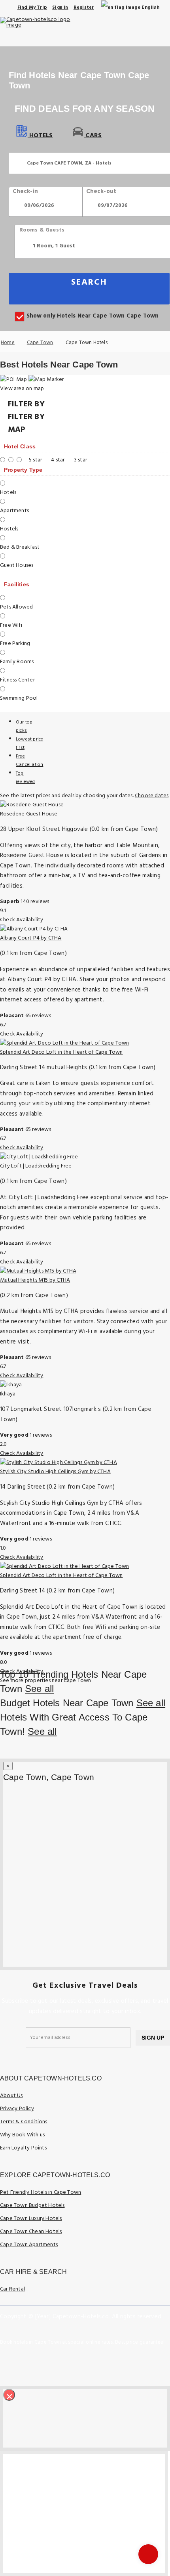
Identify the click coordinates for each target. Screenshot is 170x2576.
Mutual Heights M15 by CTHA (35, 1280)
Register (84, 8)
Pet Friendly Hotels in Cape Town (41, 2192)
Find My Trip (32, 8)
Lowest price (29, 744)
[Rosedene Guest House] (32, 805)
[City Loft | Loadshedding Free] (39, 1157)
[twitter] (145, 2359)
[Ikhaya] (11, 1385)
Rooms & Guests (42, 230)
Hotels (40, 136)
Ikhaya (8, 1394)
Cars (93, 136)
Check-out (101, 191)
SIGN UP (153, 2038)
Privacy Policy (17, 2109)
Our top (24, 726)
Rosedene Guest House (29, 814)
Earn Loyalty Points (23, 2148)
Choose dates (152, 796)
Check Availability (22, 920)
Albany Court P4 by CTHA (31, 938)
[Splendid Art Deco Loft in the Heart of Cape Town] (64, 1043)
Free (29, 761)
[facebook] (127, 2359)
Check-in (25, 191)
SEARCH (89, 282)
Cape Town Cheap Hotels (31, 2232)
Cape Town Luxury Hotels (31, 2219)
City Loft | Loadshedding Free (36, 1166)
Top (25, 778)
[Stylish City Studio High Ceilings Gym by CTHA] (59, 1463)
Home (8, 343)
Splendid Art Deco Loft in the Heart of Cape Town (61, 1052)
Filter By (26, 417)
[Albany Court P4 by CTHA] (34, 929)
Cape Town (40, 343)
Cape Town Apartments (29, 2245)
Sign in (60, 8)
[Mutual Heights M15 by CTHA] (38, 1271)
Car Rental (12, 2289)
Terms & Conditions (24, 2122)
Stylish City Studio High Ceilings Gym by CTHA (55, 1472)
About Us (11, 2096)
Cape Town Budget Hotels (32, 2206)
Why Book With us (22, 2135)
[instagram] (164, 2359)
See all (39, 1689)
